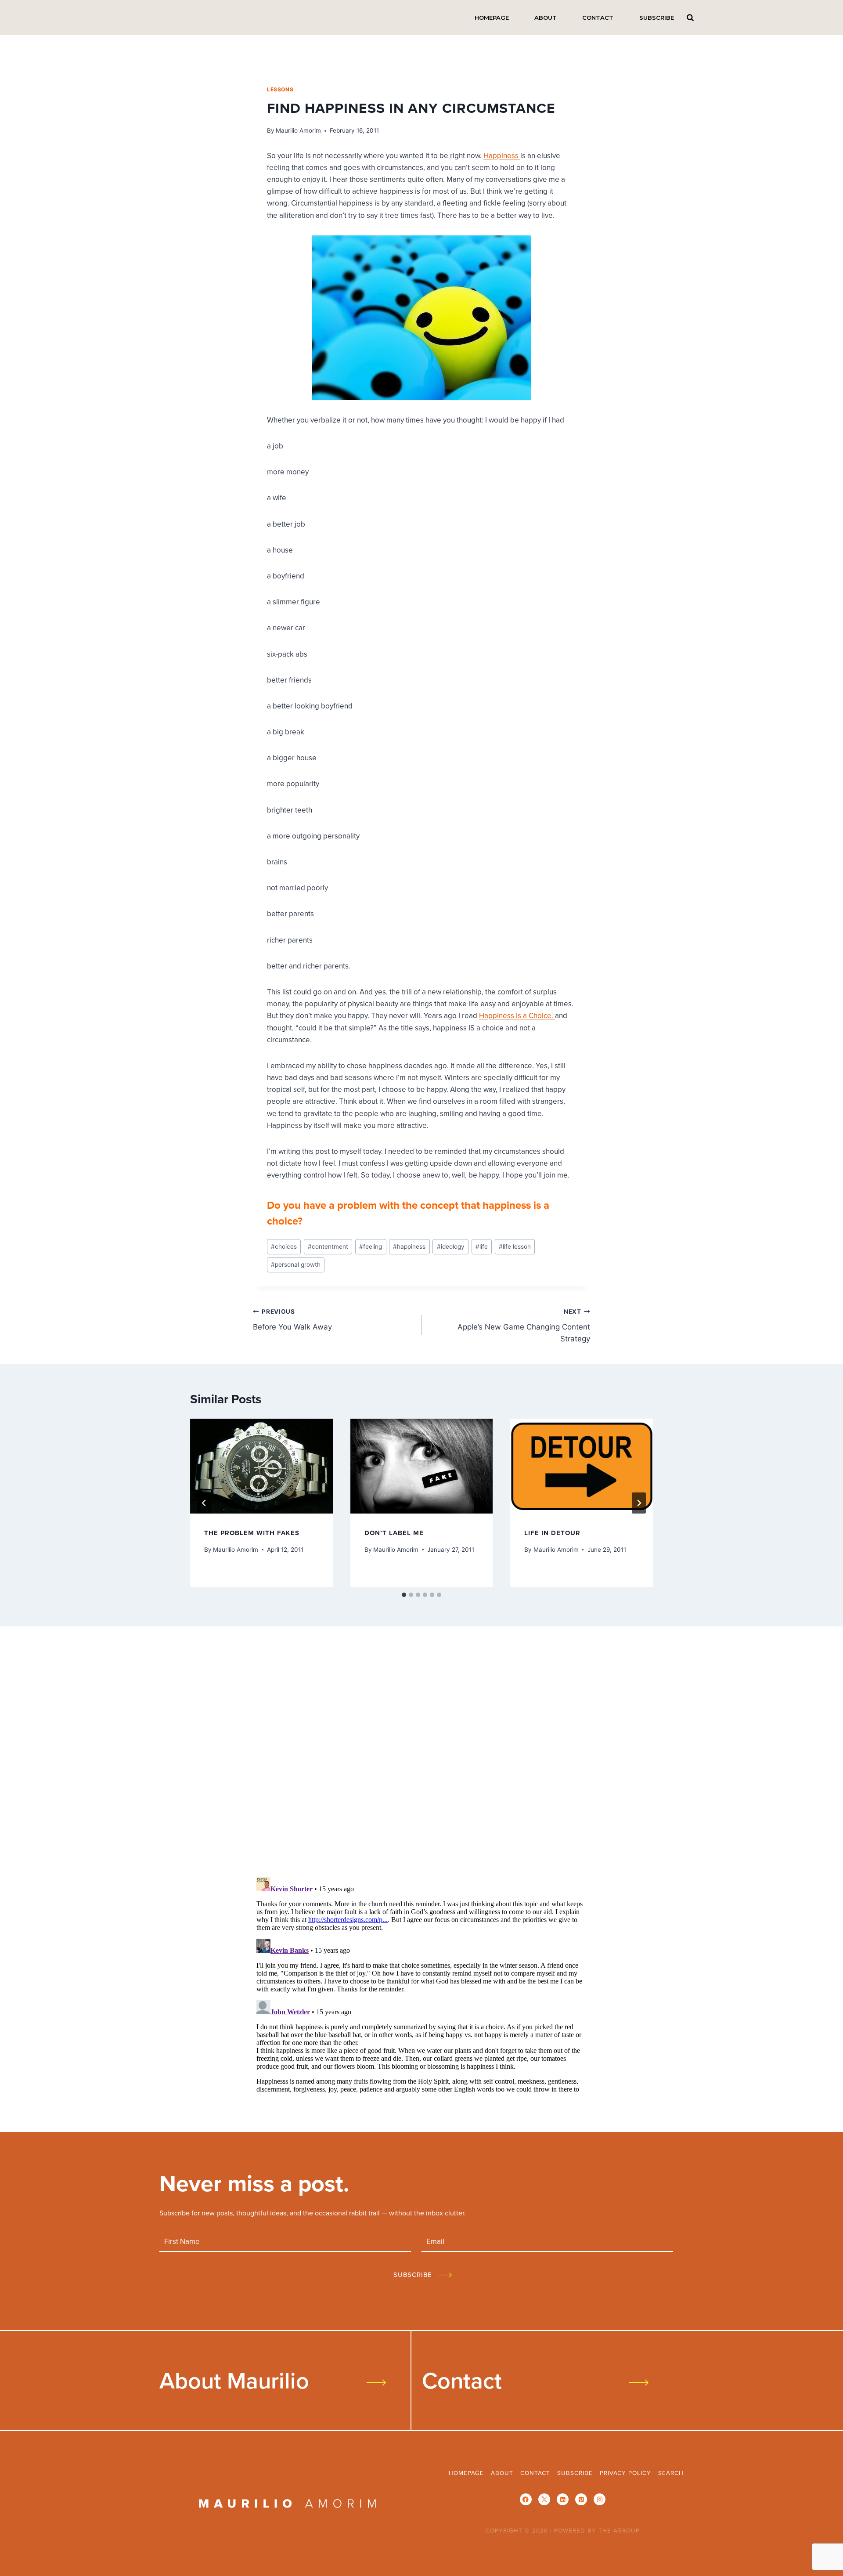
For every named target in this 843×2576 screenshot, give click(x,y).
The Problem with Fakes (252, 1533)
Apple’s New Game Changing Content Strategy (524, 1326)
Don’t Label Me (394, 1533)
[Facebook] (526, 2499)
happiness (409, 1246)
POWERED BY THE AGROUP (597, 2530)
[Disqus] (421, 1755)
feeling (371, 1246)
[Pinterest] (581, 2499)
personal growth (296, 1265)
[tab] (404, 1595)
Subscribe (657, 18)
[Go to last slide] (204, 1503)
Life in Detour (552, 1533)
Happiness (502, 155)
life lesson (515, 1246)
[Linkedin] (563, 2499)
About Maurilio (234, 2380)
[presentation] (261, 1466)
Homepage (492, 18)
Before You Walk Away (292, 1320)
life (482, 1246)
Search (690, 17)
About (546, 18)
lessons (280, 89)
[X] (544, 2499)
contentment (328, 1246)
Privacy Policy (625, 2473)
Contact (598, 18)
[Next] (639, 1503)
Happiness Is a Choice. (517, 1015)
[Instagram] (600, 2499)
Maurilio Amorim (298, 130)
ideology (451, 1246)
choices (284, 1246)
